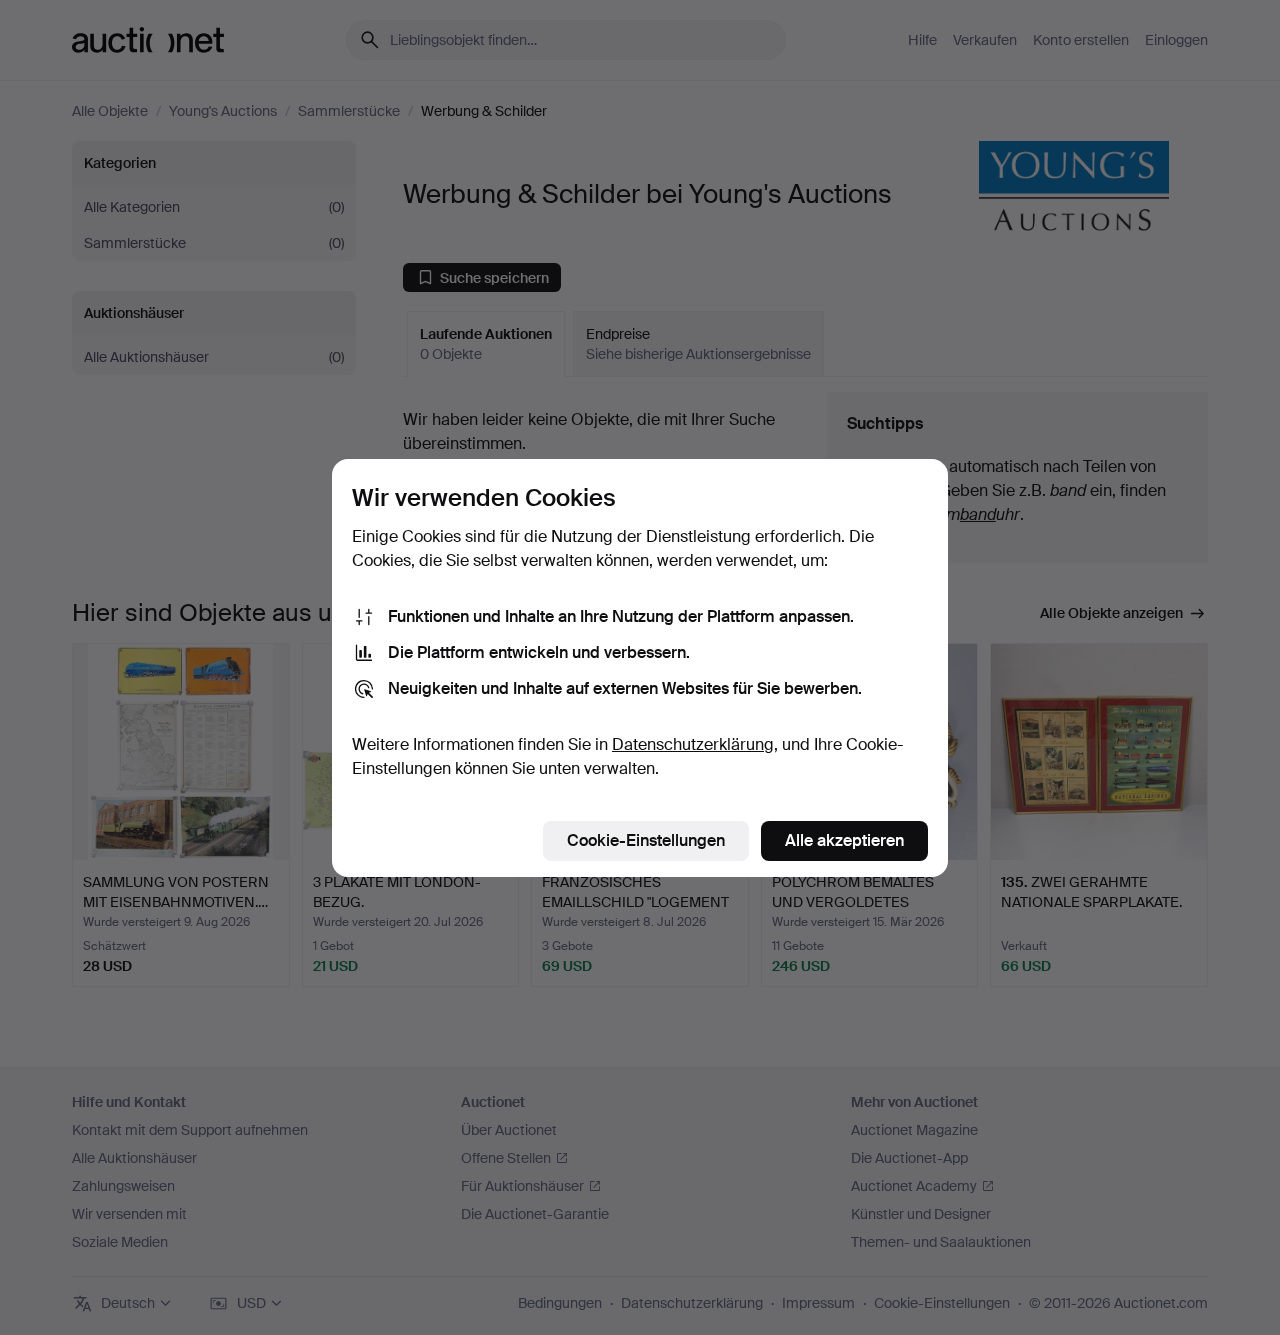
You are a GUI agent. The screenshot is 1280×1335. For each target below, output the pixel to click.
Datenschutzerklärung (693, 744)
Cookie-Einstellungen (646, 840)
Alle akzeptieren (844, 840)
